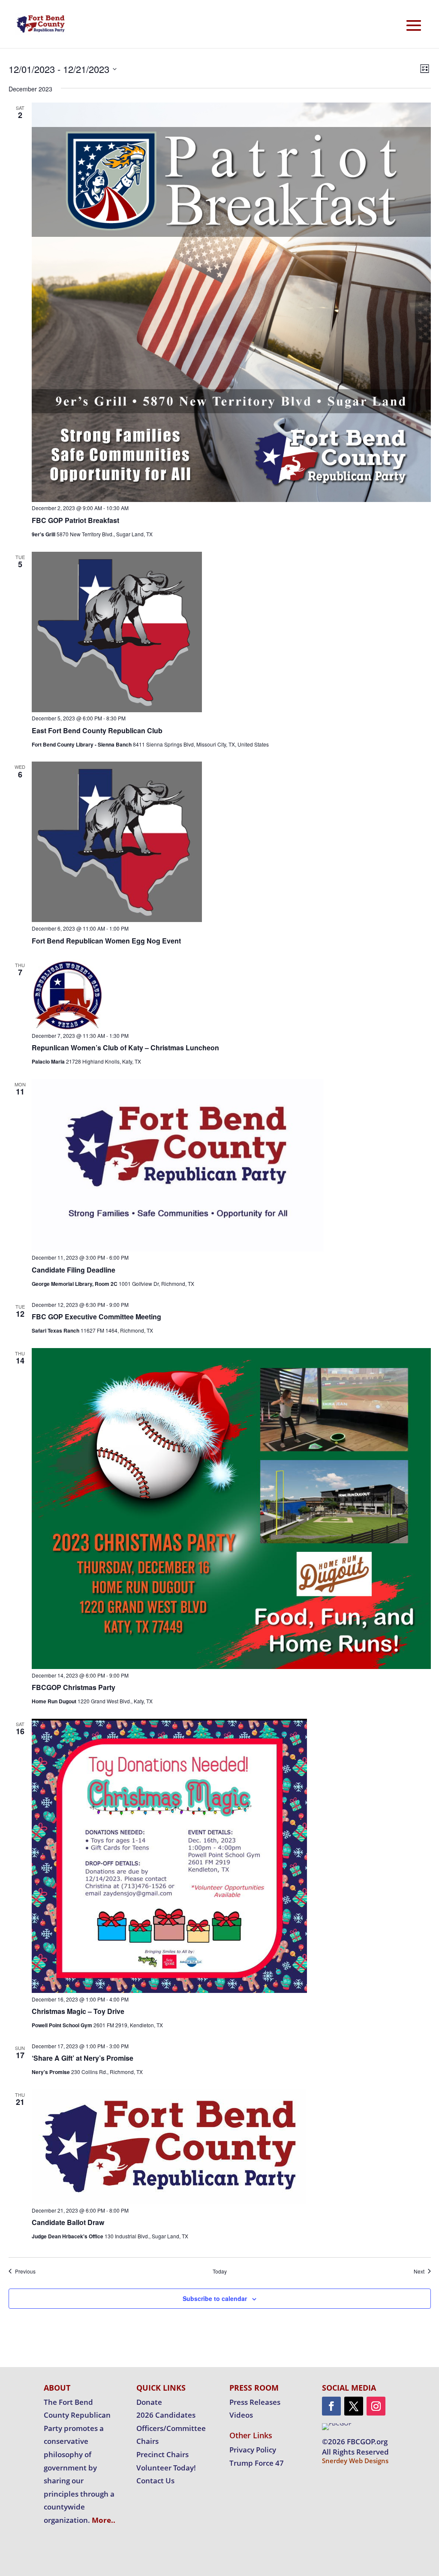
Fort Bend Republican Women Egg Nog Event (106, 941)
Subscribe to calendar (215, 2298)
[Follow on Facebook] (331, 2406)
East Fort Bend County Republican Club (97, 730)
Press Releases (255, 2402)
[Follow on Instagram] (376, 2406)
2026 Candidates (166, 2415)
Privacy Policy (253, 2450)
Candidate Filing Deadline (74, 1270)
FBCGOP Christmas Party (74, 1687)
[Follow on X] (354, 2406)
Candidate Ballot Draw (68, 2222)
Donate (149, 2402)
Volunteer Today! (166, 2468)
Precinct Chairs (162, 2454)
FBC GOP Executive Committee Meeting (96, 1317)
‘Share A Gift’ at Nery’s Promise (83, 2058)
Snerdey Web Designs (355, 2461)
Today (220, 2271)
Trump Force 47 (257, 2463)
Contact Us (155, 2481)
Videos (241, 2415)
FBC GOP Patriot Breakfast (75, 520)
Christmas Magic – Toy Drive (78, 2011)
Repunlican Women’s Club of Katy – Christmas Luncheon (125, 1048)
